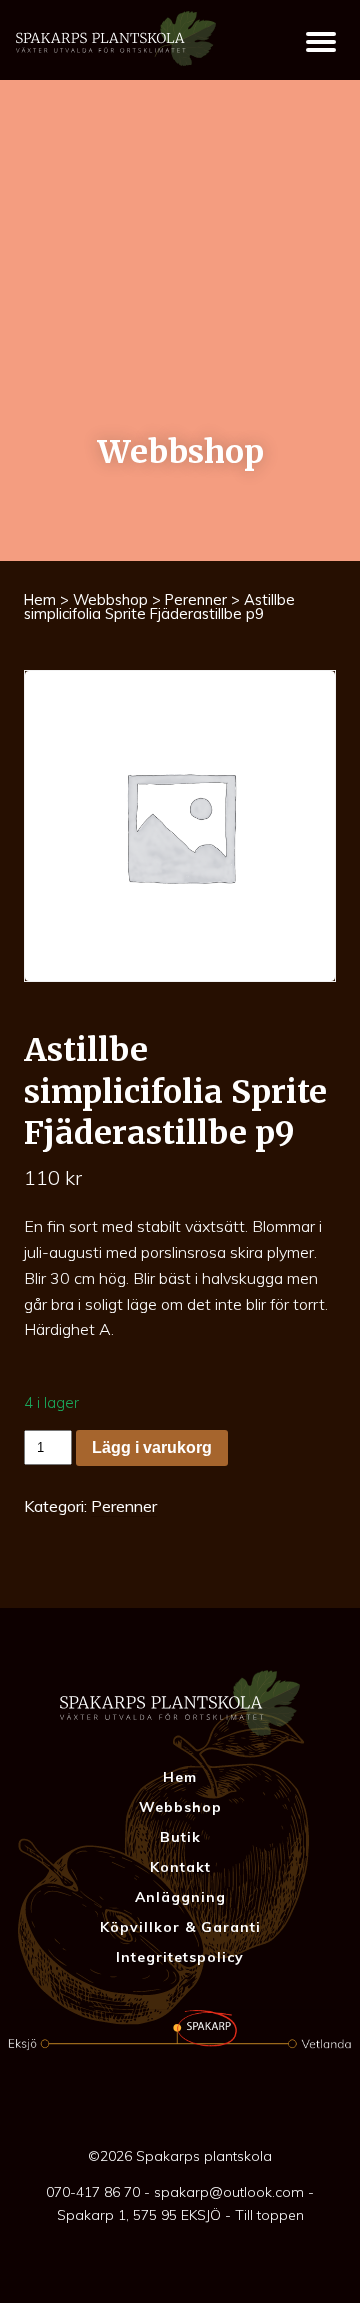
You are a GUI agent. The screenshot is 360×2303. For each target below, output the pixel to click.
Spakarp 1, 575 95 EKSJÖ (139, 2215)
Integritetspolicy (180, 1957)
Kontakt (180, 1867)
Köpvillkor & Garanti (180, 1927)
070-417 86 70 (93, 2192)
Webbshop (110, 599)
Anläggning (180, 1897)
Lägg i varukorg (152, 1447)
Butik (180, 1837)
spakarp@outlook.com (229, 2192)
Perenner (196, 599)
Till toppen (269, 2215)
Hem (40, 599)
